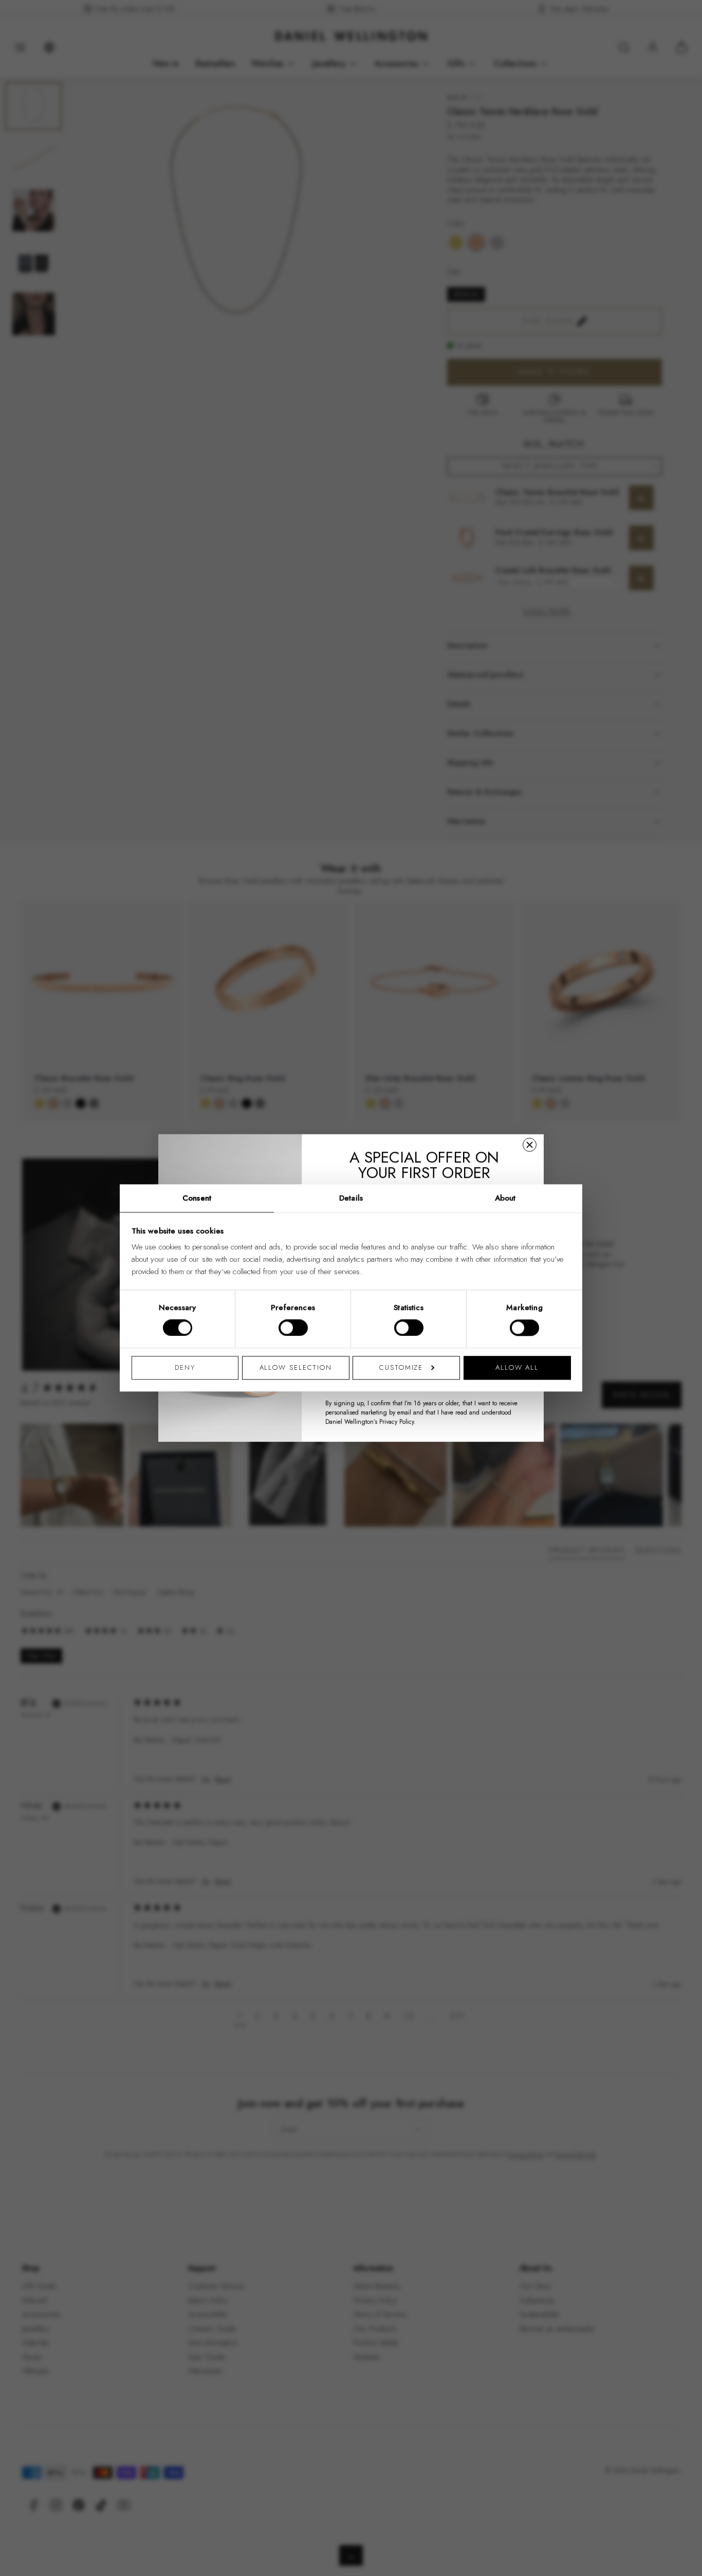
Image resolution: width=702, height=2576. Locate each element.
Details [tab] (351, 1198)
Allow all (517, 1367)
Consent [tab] (197, 1198)
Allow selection (296, 1367)
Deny (185, 1367)
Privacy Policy (396, 1422)
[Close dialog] (530, 1145)
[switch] (293, 1328)
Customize (401, 1367)
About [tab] (505, 1198)
